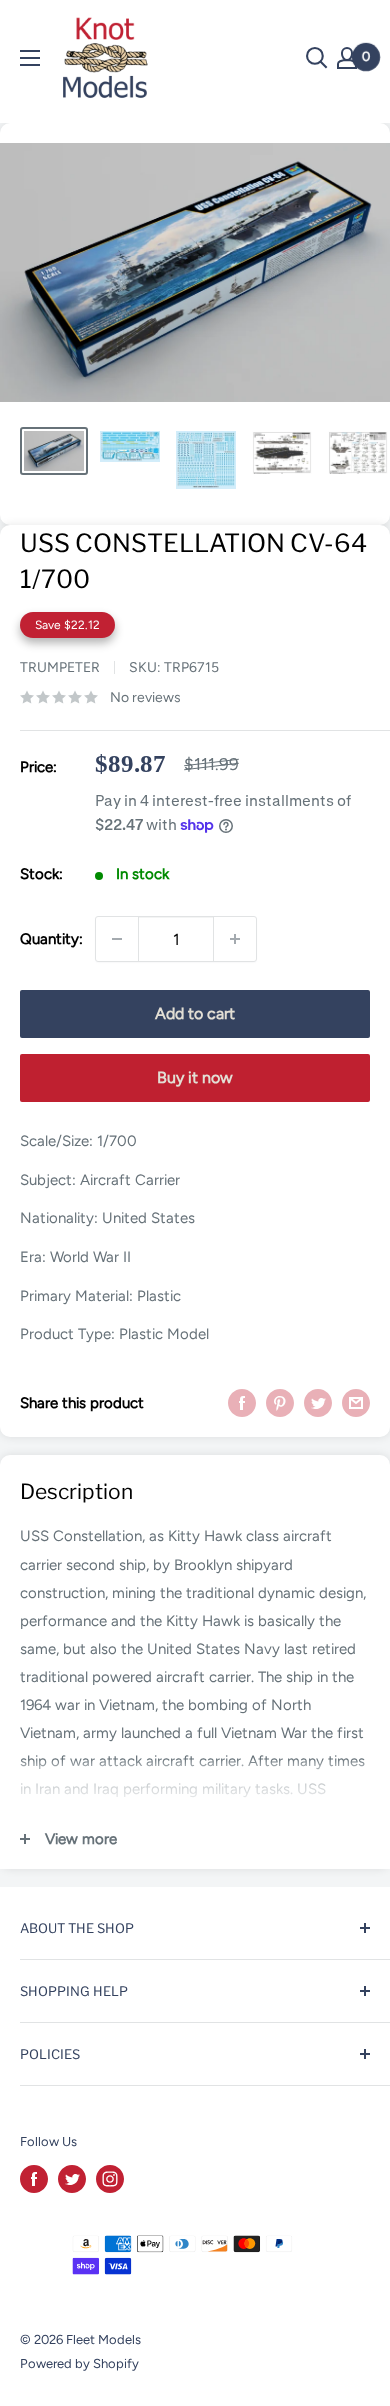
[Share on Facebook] (242, 1402)
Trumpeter (60, 667)
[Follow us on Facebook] (34, 2179)
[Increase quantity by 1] (235, 939)
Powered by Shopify (79, 2363)
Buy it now (195, 1077)
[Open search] (317, 58)
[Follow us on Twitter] (72, 2179)
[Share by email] (356, 1402)
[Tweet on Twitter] (318, 1402)
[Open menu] (30, 58)
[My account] (347, 58)
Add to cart (195, 1013)
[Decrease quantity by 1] (117, 939)
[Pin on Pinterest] (280, 1402)
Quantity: (51, 939)
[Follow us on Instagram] (110, 2179)
